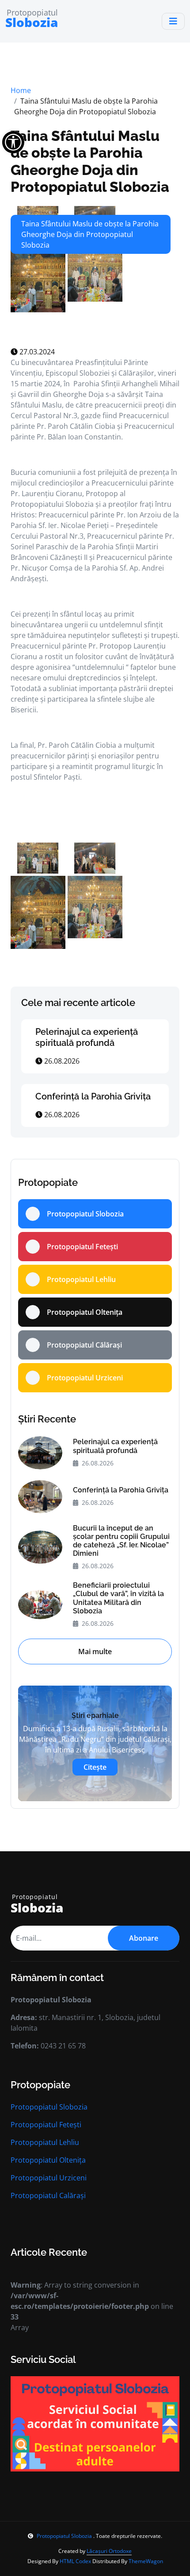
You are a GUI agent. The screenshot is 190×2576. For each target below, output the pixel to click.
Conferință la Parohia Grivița (93, 1096)
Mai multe (95, 1651)
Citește (95, 1767)
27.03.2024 (36, 352)
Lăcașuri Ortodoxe (109, 2551)
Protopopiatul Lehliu (45, 2142)
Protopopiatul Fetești (46, 2125)
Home (21, 90)
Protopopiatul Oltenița (48, 2160)
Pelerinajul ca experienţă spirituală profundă (87, 1037)
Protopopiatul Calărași (48, 2195)
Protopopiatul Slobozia (49, 2107)
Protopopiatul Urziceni (49, 2178)
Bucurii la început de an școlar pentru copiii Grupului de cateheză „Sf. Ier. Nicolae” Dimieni (121, 1541)
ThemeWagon (146, 2561)
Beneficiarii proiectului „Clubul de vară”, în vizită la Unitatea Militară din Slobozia (118, 1598)
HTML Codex (75, 2561)
